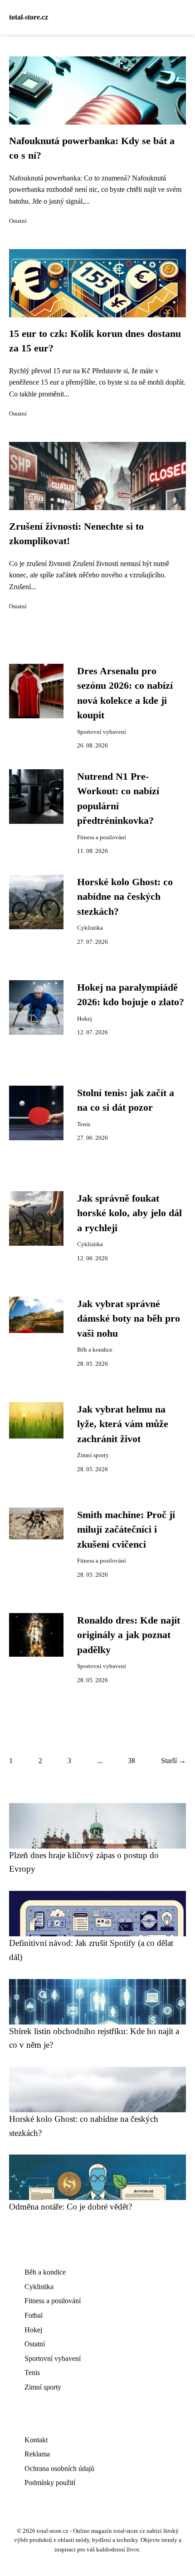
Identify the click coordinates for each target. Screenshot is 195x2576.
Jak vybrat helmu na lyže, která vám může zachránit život (123, 1424)
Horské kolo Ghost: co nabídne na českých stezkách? (125, 897)
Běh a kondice (95, 1350)
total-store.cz (29, 17)
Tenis (84, 1124)
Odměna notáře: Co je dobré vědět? (71, 2207)
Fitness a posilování (102, 837)
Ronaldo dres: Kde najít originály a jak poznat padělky (129, 1635)
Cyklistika (90, 928)
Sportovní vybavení (102, 732)
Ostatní (18, 221)
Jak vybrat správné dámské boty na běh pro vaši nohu (129, 1319)
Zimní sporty (93, 1455)
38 (132, 1761)
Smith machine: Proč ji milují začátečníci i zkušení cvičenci (126, 1530)
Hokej (85, 1019)
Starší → (173, 1761)
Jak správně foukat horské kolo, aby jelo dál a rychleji (129, 1213)
